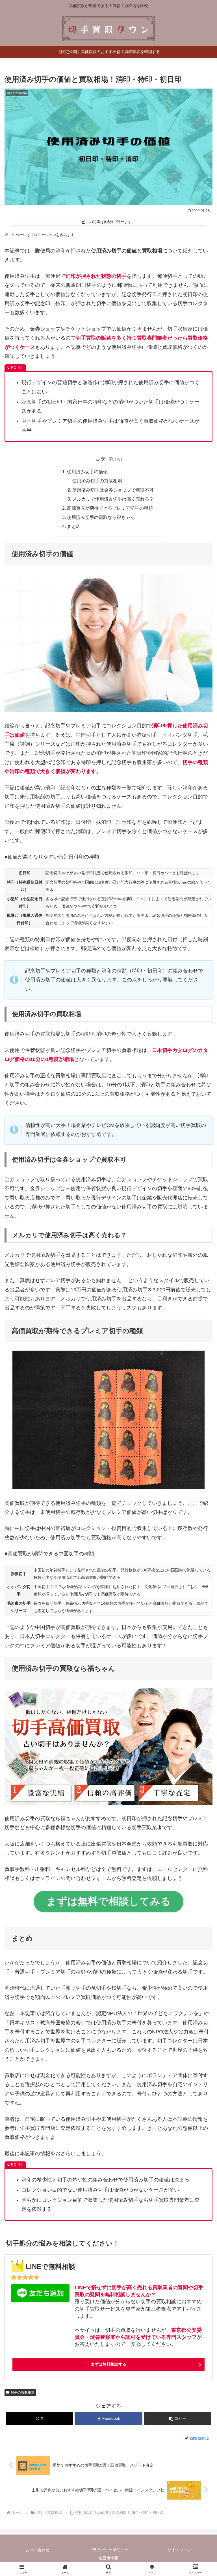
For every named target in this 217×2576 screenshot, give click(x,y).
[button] (178, 2418)
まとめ (74, 526)
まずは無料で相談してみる (108, 1901)
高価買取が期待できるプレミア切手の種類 (110, 508)
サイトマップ (179, 2550)
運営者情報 (108, 2558)
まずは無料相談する (108, 2364)
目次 (100, 459)
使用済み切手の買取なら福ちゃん (101, 517)
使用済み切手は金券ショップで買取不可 (113, 490)
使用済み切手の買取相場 (97, 481)
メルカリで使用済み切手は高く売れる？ (113, 499)
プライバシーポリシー (108, 2550)
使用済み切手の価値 (87, 472)
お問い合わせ (38, 2550)
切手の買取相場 (23, 2392)
